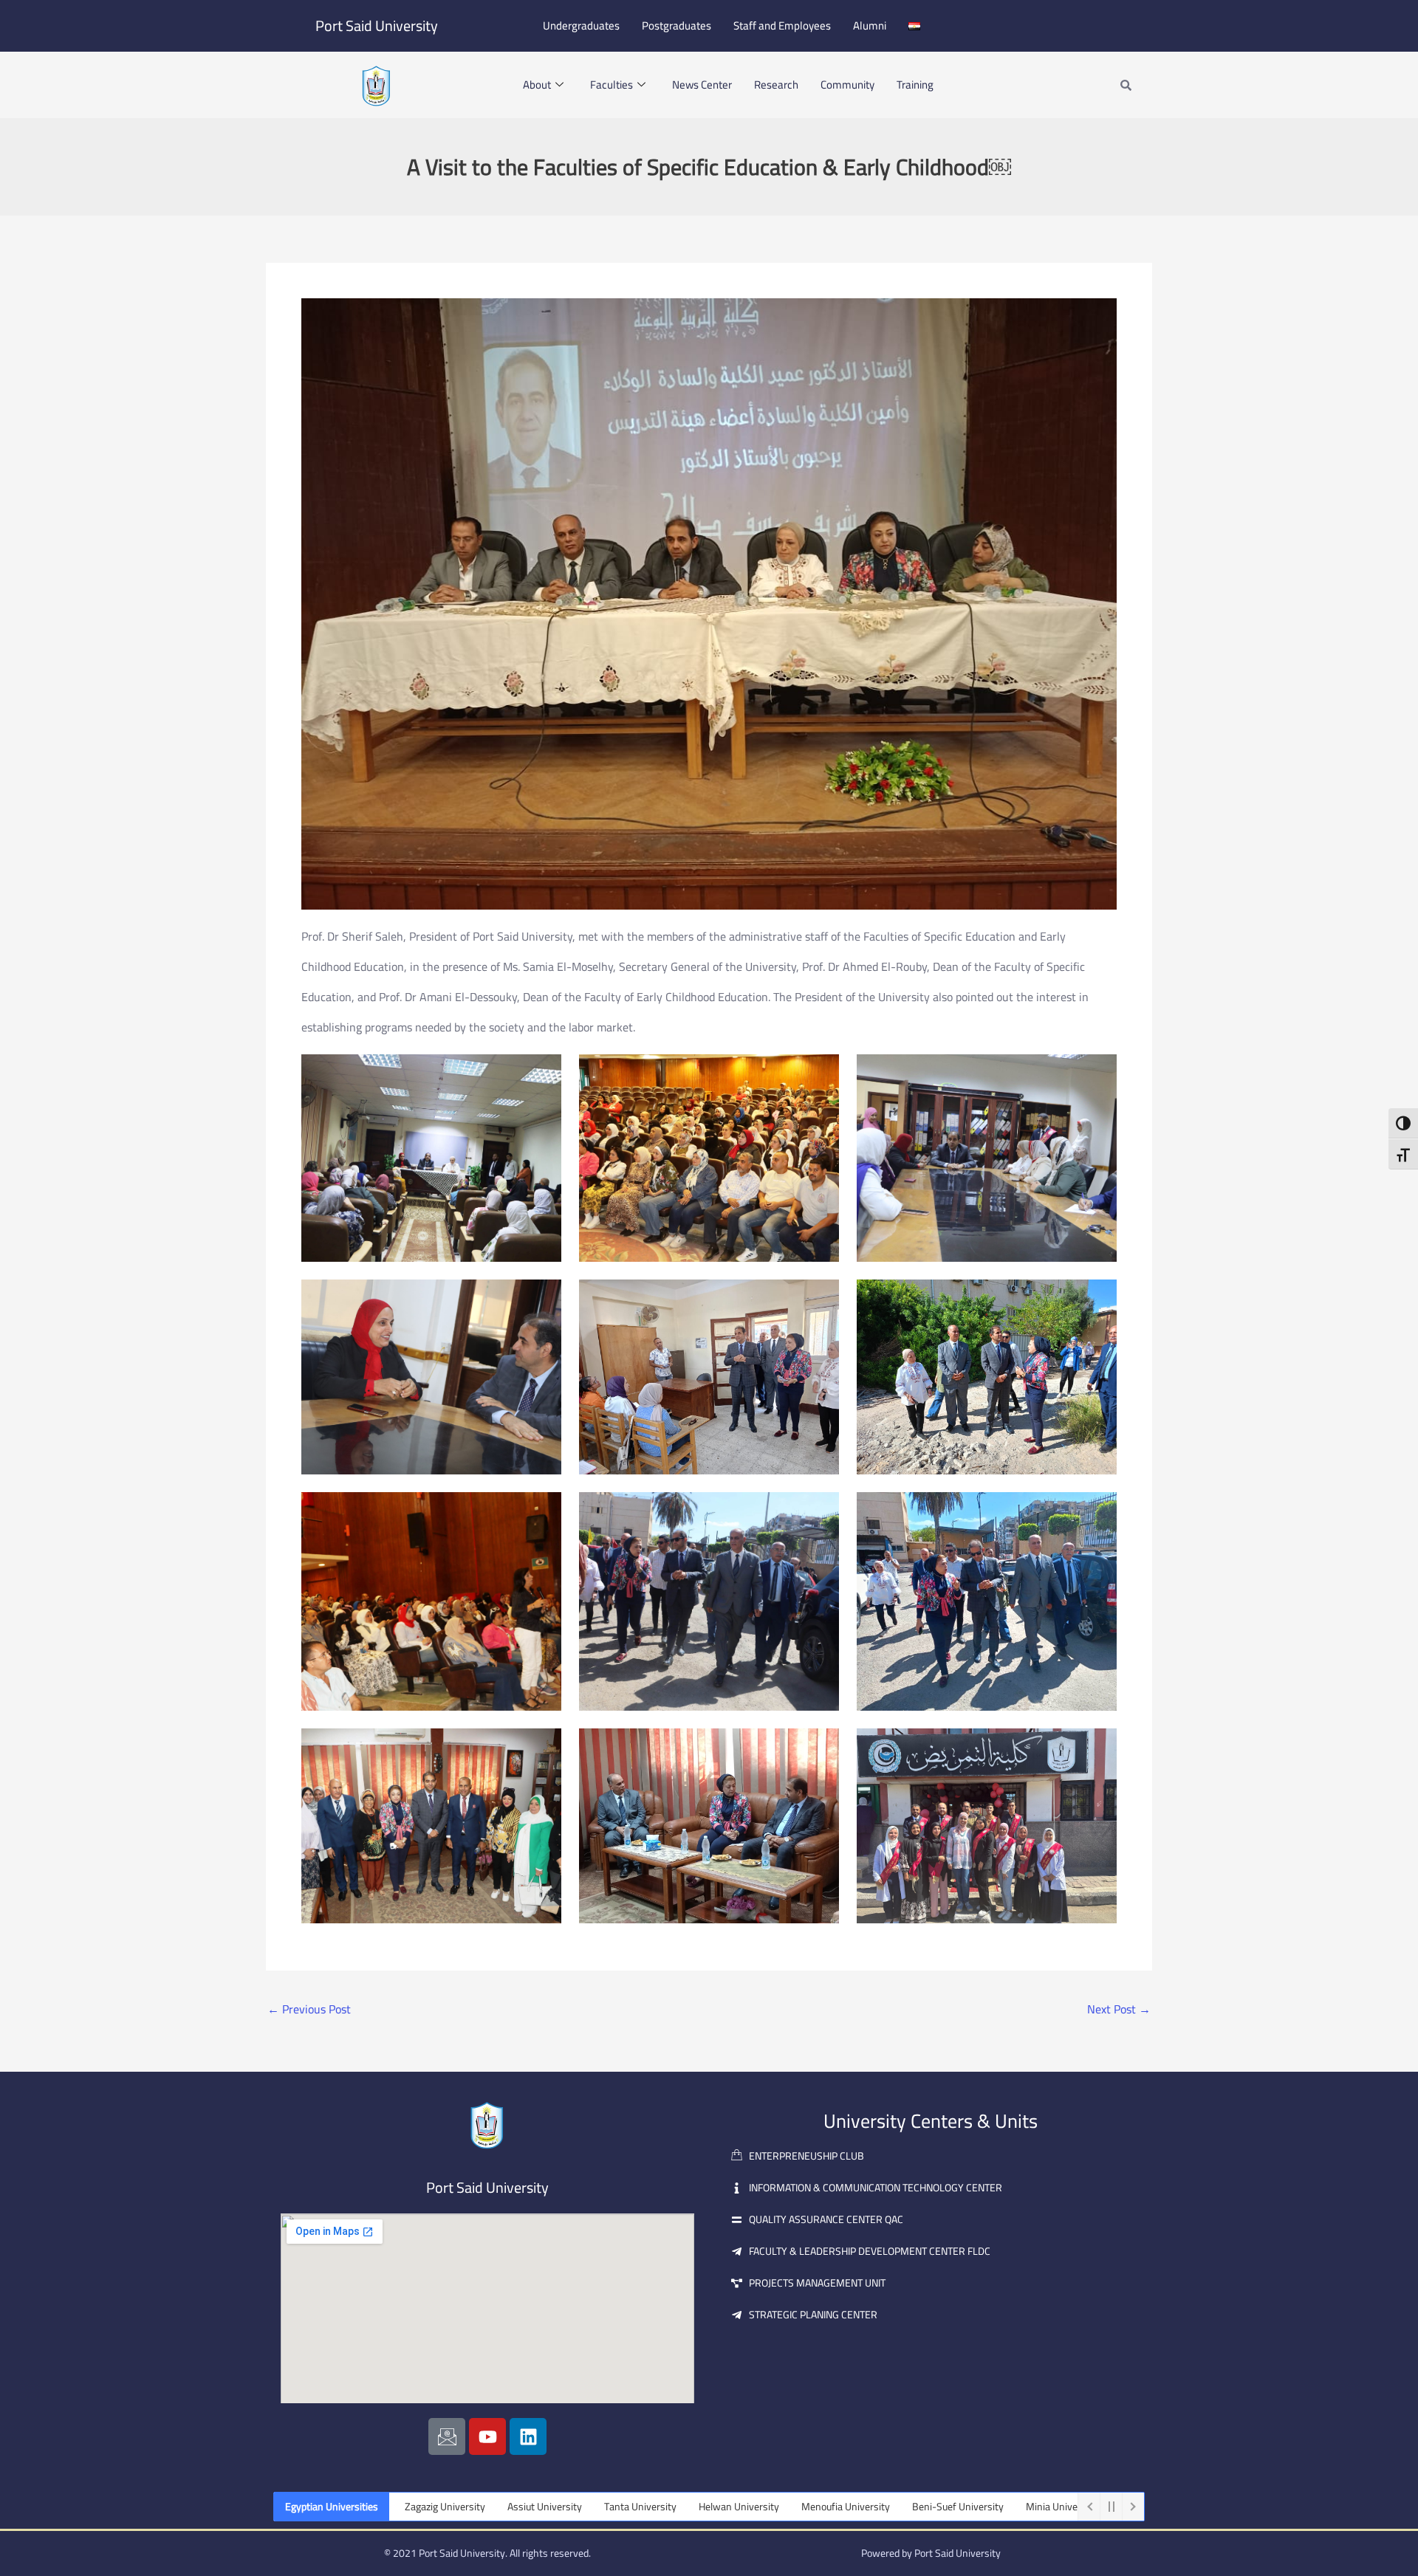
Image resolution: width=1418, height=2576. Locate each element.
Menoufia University (712, 2507)
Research (776, 85)
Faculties (612, 85)
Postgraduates (677, 25)
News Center (702, 85)
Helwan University (605, 2507)
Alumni (870, 25)
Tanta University (507, 2507)
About (537, 85)
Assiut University (411, 2507)
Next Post (1119, 2009)
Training (915, 85)
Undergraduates (581, 25)
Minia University (928, 2507)
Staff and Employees (782, 25)
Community (847, 85)
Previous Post (309, 2009)
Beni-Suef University (824, 2507)
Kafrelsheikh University (1037, 2507)
